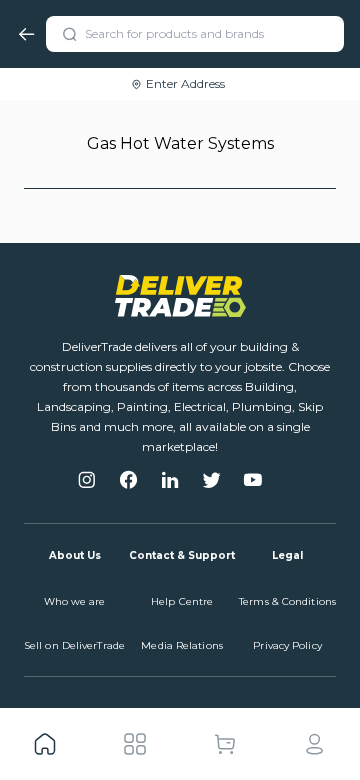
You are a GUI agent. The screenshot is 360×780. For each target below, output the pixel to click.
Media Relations (182, 645)
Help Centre (182, 601)
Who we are (75, 601)
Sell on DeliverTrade (74, 645)
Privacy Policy (287, 645)
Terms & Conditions (287, 601)
